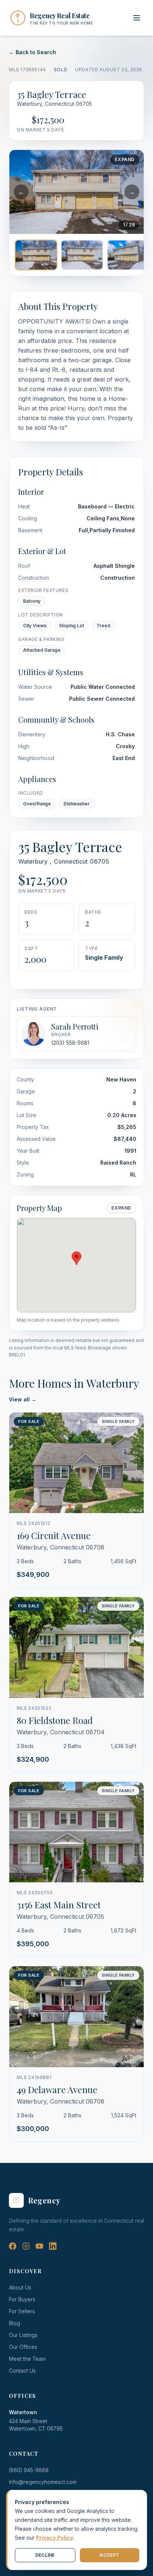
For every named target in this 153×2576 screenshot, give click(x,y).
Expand (125, 159)
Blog (14, 2323)
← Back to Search (32, 52)
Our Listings (23, 2335)
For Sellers (22, 2311)
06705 (100, 861)
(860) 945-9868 (29, 2470)
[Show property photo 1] (36, 255)
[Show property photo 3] (128, 255)
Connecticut (71, 861)
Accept (109, 2555)
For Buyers (22, 2299)
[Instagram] (26, 2246)
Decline (45, 2555)
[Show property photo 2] (82, 255)
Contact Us (22, 2371)
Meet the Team (27, 2359)
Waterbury (33, 861)
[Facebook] (13, 2246)
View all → (23, 1399)
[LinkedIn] (53, 2246)
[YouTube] (39, 2246)
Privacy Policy (55, 2538)
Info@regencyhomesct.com (43, 2482)
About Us (20, 2287)
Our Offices (23, 2347)
